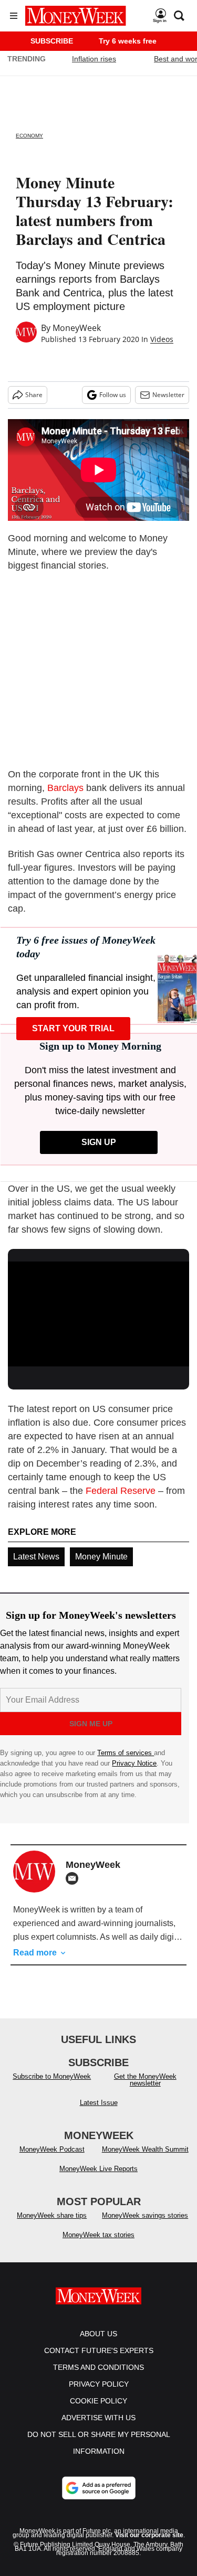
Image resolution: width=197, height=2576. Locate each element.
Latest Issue (99, 2103)
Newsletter (168, 395)
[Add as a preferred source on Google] (99, 2488)
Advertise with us (98, 2418)
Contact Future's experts (99, 2350)
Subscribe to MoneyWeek (52, 2076)
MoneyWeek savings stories (145, 2215)
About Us (98, 2334)
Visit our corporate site (149, 2535)
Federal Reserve (121, 1491)
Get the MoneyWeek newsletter (145, 2080)
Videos (162, 339)
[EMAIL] (75, 1878)
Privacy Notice (134, 1763)
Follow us (113, 395)
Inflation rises (94, 59)
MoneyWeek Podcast (52, 2149)
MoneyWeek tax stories (98, 2235)
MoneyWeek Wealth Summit (145, 2149)
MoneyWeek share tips (52, 2215)
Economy (29, 136)
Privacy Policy (99, 2384)
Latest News (36, 1557)
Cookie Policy (98, 2401)
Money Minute (101, 1557)
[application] (98, 1312)
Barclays (65, 788)
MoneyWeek (77, 328)
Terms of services (126, 1753)
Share (34, 395)
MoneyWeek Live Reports (98, 2169)
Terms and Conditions (98, 2367)
